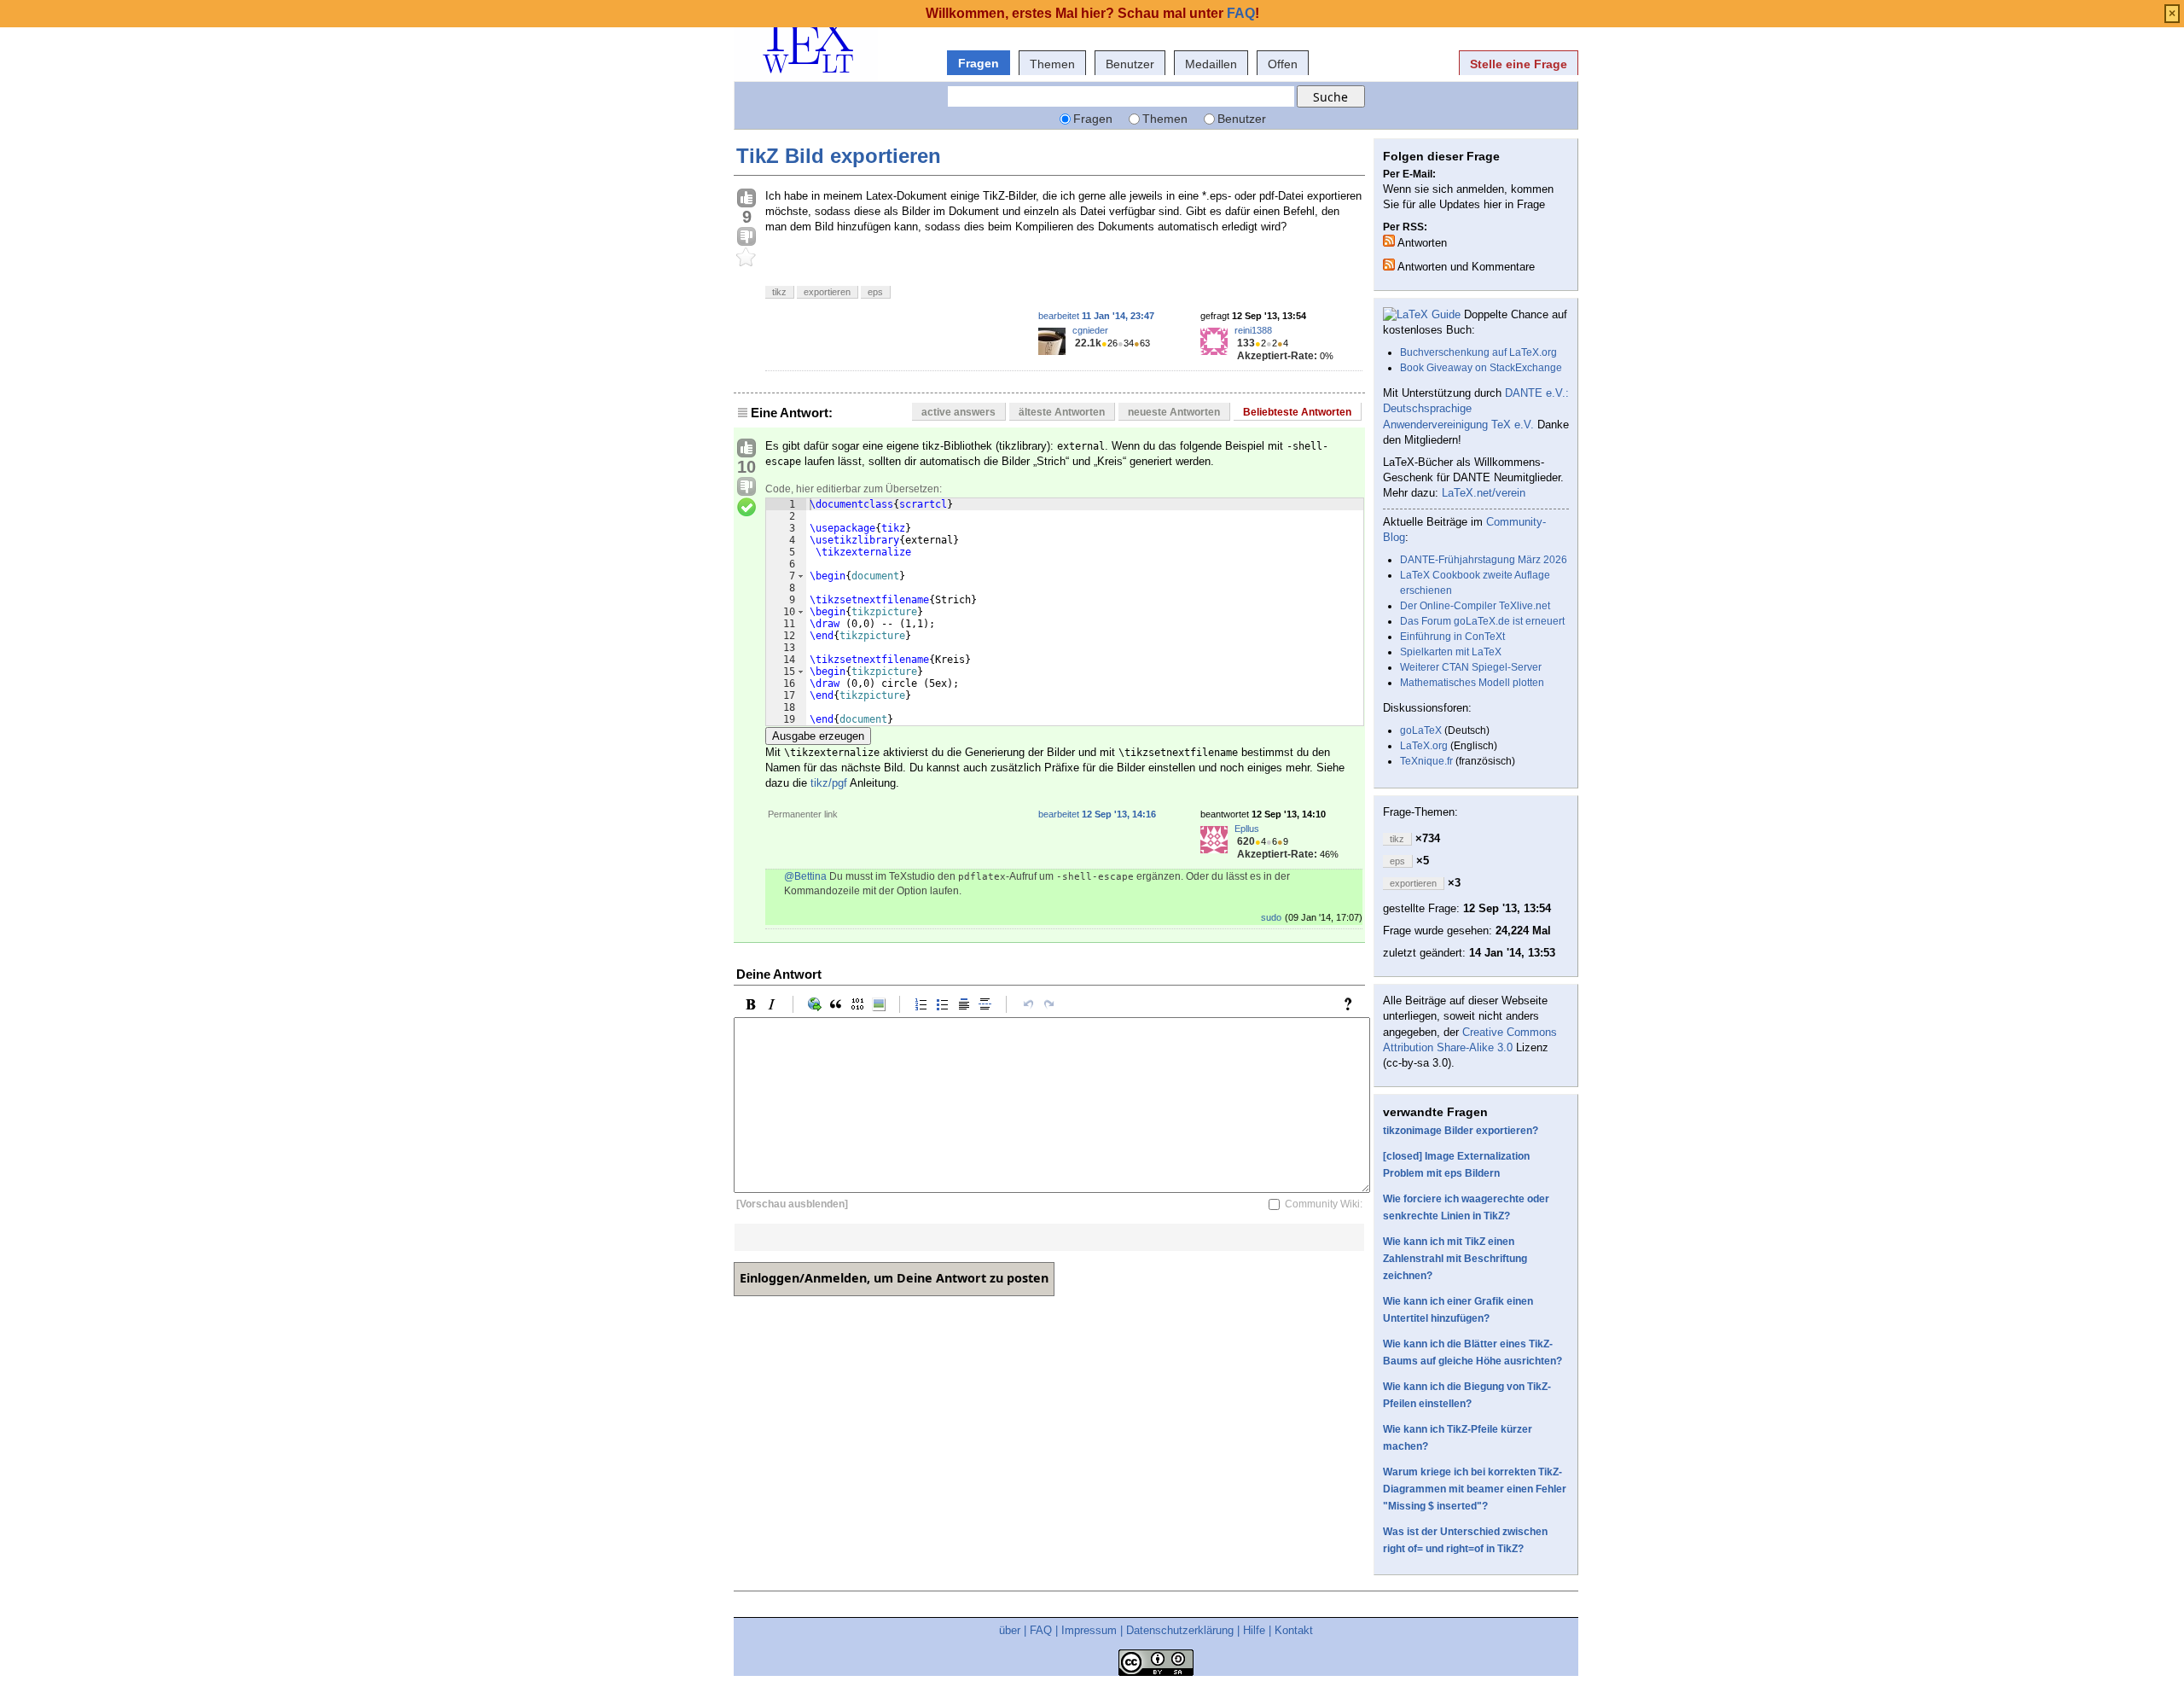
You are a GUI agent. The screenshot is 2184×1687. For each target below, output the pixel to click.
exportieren (827, 292)
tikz (779, 292)
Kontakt (1294, 1630)
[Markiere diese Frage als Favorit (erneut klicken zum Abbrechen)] (746, 258)
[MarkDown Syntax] (1352, 1004)
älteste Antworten (1062, 412)
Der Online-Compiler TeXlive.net (1475, 606)
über (1010, 1630)
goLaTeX (1421, 730)
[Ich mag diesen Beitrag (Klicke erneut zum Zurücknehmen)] (746, 199)
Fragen (979, 63)
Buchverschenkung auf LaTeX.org (1478, 352)
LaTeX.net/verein (1484, 493)
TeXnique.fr (1426, 761)
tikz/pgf (829, 783)
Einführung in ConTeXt (1452, 637)
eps (875, 292)
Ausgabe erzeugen (818, 736)
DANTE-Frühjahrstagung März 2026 (1484, 560)
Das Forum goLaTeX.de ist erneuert (1482, 621)
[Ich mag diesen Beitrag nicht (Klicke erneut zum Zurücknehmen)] (746, 237)
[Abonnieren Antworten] (1389, 241)
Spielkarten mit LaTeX (1451, 652)
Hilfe (1254, 1630)
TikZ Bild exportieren (839, 156)
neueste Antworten (1174, 412)
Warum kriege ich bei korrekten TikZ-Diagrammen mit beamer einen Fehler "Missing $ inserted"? (1475, 1489)
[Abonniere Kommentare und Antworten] (1389, 265)
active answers (958, 412)
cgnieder (1090, 330)
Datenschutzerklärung (1180, 1630)
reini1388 (1253, 330)
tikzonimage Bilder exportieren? (1461, 1131)
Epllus (1247, 829)
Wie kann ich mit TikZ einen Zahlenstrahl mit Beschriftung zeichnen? (1455, 1259)
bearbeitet (1096, 316)
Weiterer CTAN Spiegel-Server (1471, 667)
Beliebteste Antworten (1297, 412)
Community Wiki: (1324, 1204)
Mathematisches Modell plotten (1472, 683)
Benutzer (1130, 64)
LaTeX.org (1424, 746)
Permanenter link (803, 814)
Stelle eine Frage (1519, 64)
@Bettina (805, 876)
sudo (1271, 917)
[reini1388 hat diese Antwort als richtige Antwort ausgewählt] (746, 508)
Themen (1052, 64)
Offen (1283, 64)
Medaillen (1211, 64)
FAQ (1041, 1630)
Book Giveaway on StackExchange (1481, 368)
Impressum (1089, 1630)
